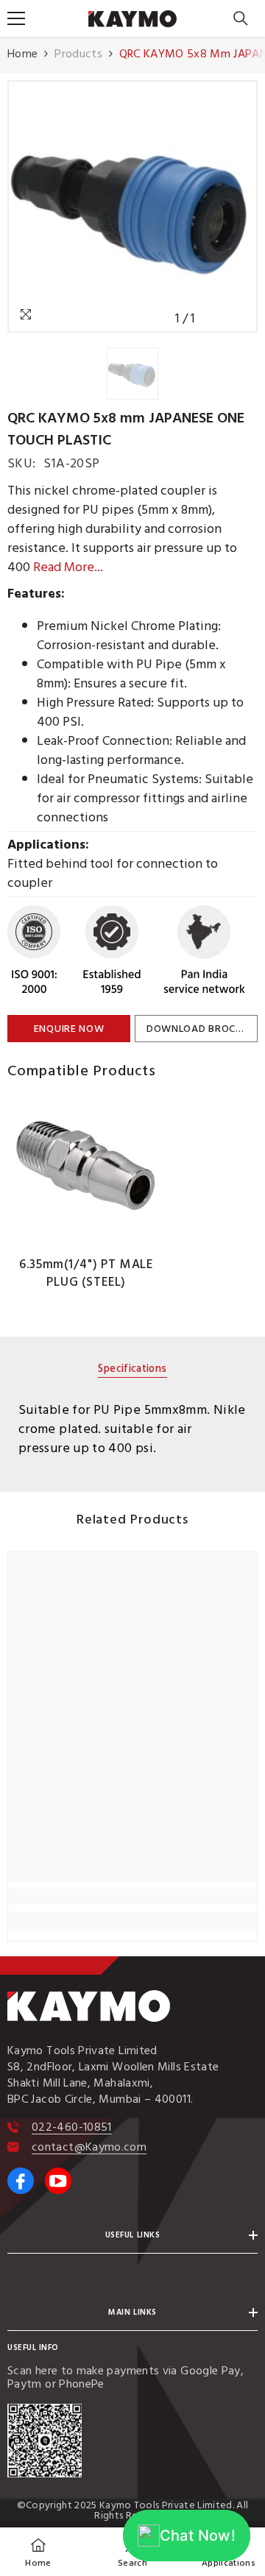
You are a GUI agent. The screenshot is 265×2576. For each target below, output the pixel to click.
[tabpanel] (132, 1429)
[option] (132, 206)
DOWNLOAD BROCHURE (202, 1029)
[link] (132, 1897)
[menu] (16, 18)
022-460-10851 (72, 2127)
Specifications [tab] (132, 1370)
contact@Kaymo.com (89, 2147)
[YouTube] (58, 2181)
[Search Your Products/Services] (241, 18)
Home (22, 54)
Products (78, 54)
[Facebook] (21, 2181)
